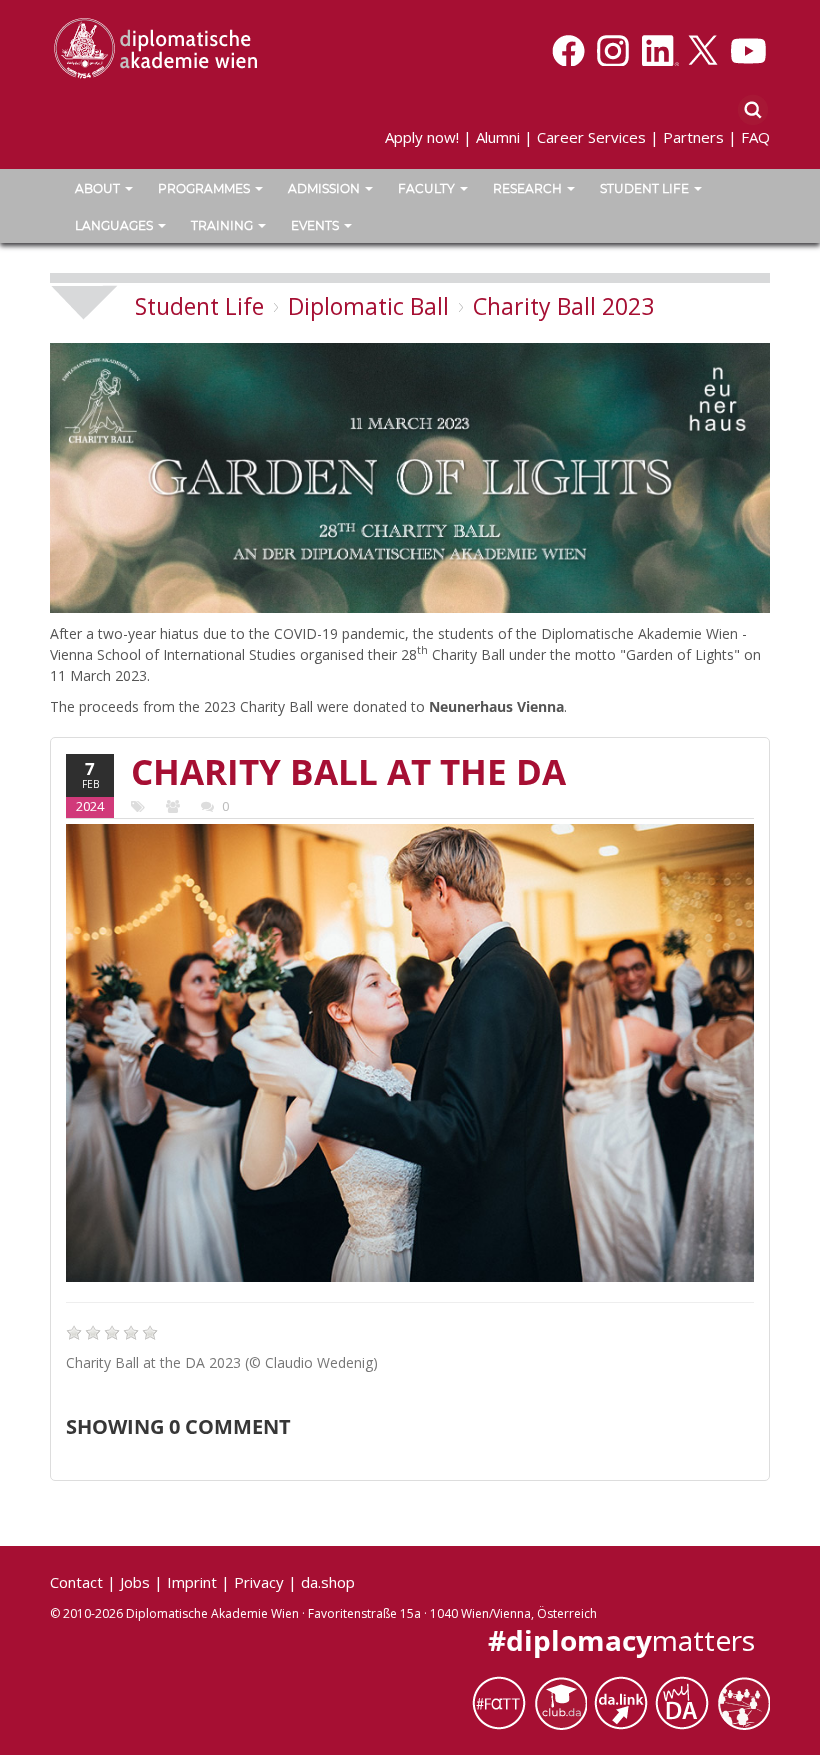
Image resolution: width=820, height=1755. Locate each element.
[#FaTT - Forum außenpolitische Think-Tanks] (502, 1702)
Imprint (192, 1582)
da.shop (328, 1582)
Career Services (591, 137)
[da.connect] (743, 1702)
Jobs (135, 1582)
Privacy (259, 1582)
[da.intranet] (685, 1702)
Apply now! (422, 137)
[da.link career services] (624, 1702)
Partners (693, 137)
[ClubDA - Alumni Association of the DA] (563, 1702)
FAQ (755, 137)
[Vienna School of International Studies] (155, 47)
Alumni (498, 137)
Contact (76, 1582)
